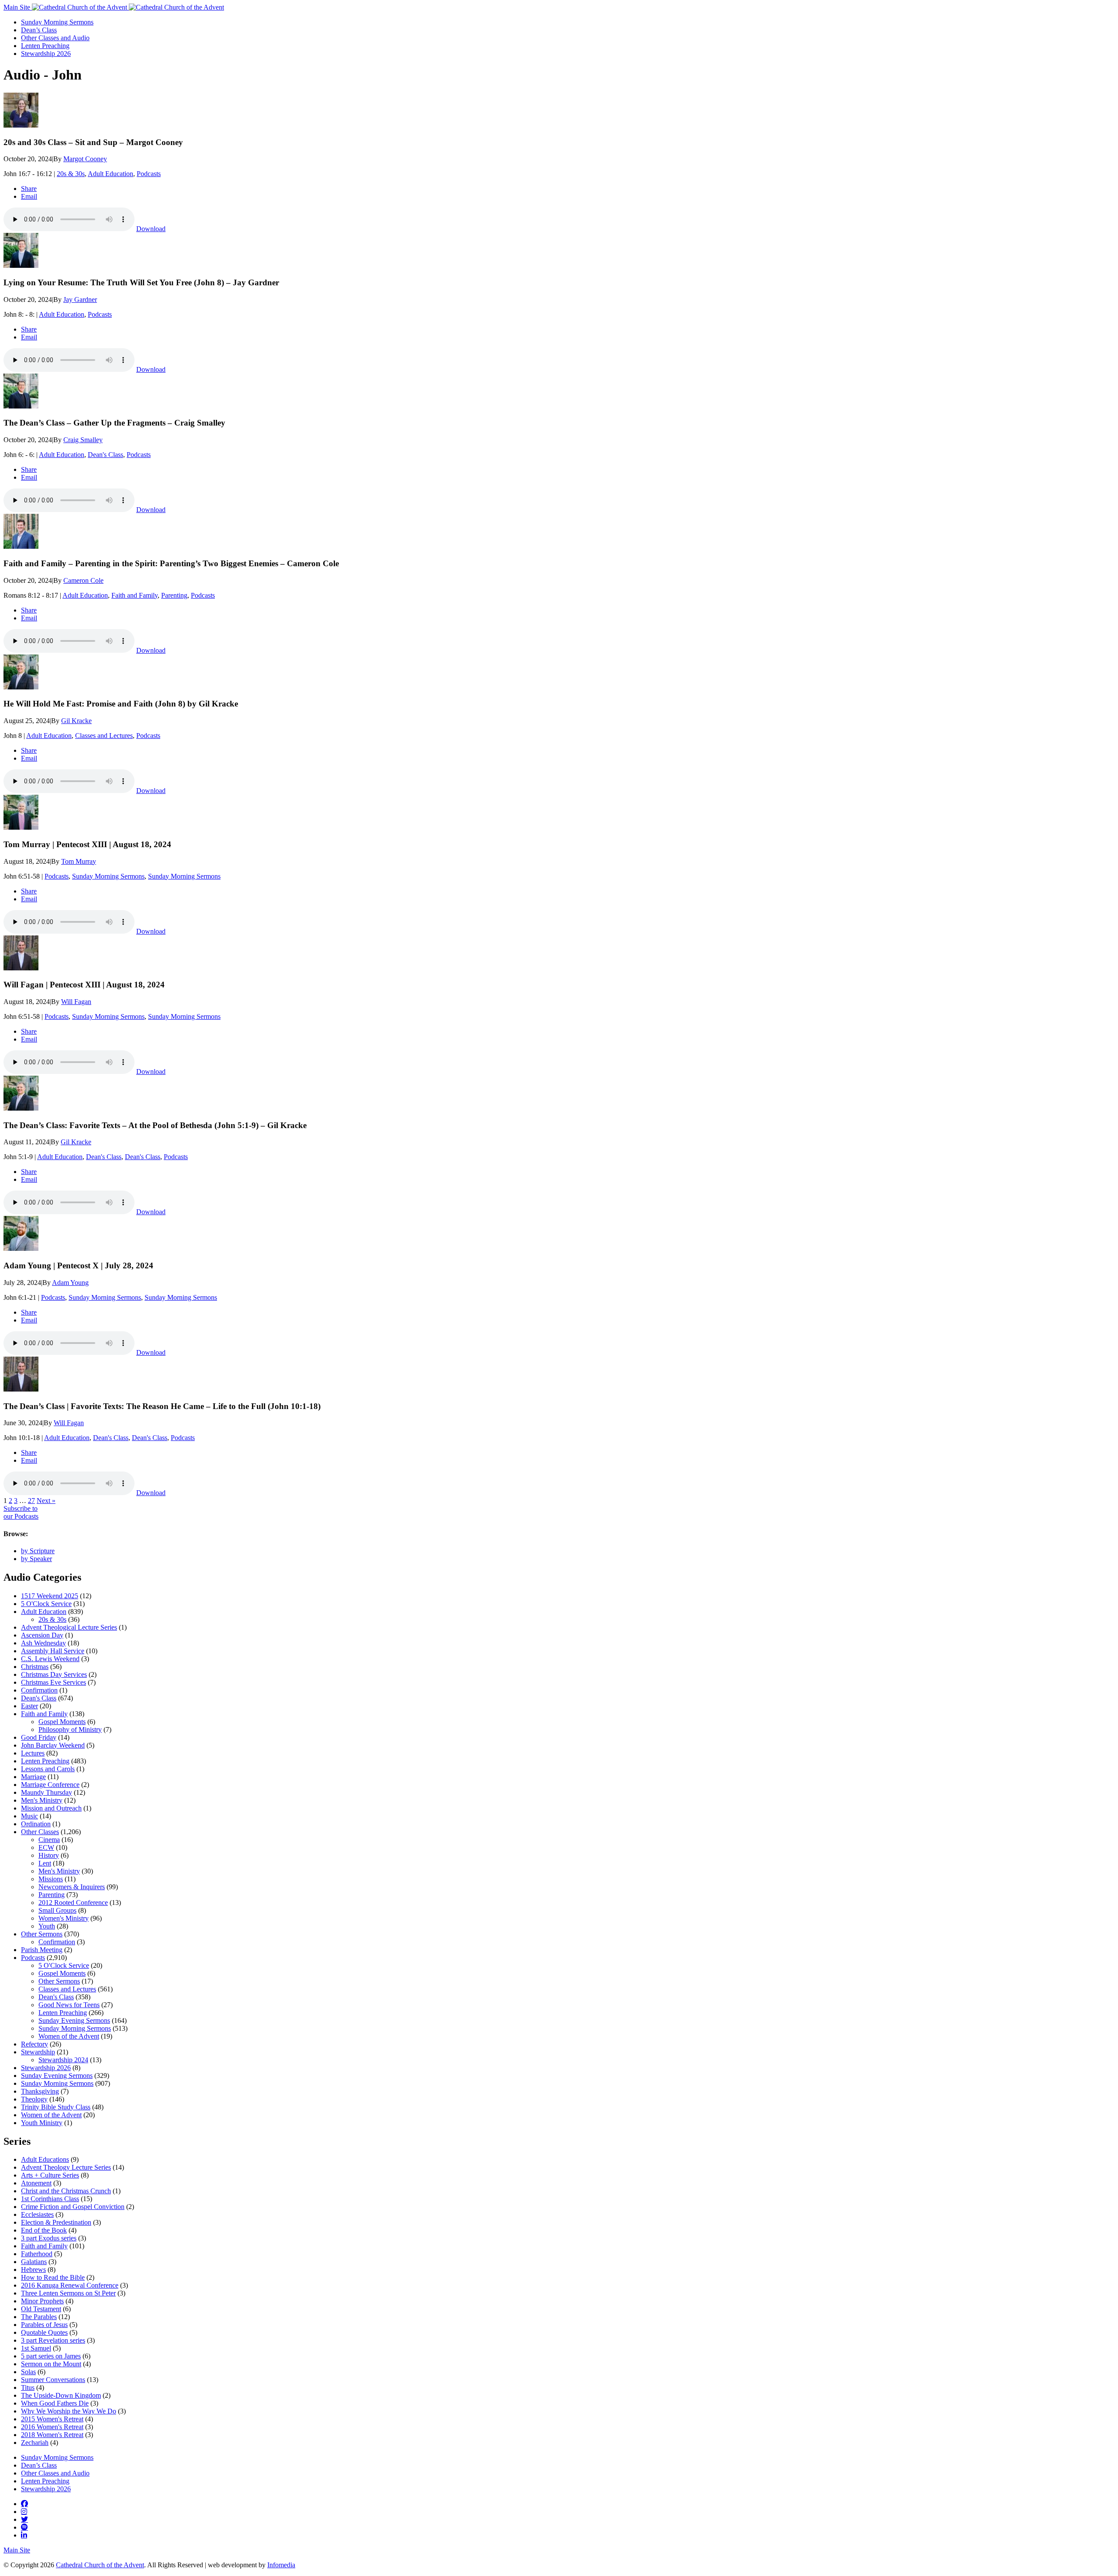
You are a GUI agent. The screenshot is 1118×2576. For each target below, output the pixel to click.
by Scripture (38, 1551)
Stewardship (38, 2052)
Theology (34, 2099)
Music (29, 1816)
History (49, 1855)
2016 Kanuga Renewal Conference (70, 2285)
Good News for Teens (69, 2005)
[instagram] (24, 2511)
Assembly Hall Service (53, 1651)
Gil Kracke (76, 721)
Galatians (34, 2262)
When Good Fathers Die (55, 2403)
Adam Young (70, 1283)
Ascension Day (42, 1635)
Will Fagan (76, 1002)
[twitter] (24, 2519)
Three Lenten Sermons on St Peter (68, 2293)
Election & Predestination (56, 2222)
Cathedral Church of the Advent (100, 2565)
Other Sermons (42, 1934)
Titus (28, 2387)
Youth (47, 1926)
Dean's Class (105, 455)
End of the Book (44, 2230)
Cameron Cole (83, 580)
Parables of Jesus (44, 2325)
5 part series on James (51, 2356)
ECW (46, 1847)
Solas (28, 2372)
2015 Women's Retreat (52, 2419)
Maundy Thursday (47, 1792)
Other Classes (40, 1832)
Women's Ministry (64, 1918)
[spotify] (24, 2527)
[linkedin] (24, 2535)
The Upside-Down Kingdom (61, 2395)
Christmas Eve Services (53, 1682)
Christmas (35, 1667)
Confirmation (39, 1690)
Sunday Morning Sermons (57, 22)
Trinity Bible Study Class (56, 2107)
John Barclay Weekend (53, 1745)
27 (31, 1501)
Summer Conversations (53, 2380)
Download (151, 229)
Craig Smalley (83, 440)
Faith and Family (135, 595)
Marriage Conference (50, 1785)
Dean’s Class (39, 30)
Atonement (36, 2183)
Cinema (49, 1840)
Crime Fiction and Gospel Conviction (73, 2207)
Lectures (33, 1753)
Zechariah (35, 2443)
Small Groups (57, 1910)
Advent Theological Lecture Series (69, 1627)
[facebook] (24, 2503)
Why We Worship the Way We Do (69, 2411)
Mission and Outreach (51, 1808)
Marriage (33, 1777)
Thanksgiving (40, 2091)
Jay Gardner (80, 299)
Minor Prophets (42, 2301)
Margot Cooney (85, 159)
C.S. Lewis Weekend (50, 1659)
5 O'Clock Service (46, 1604)
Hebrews (33, 2270)
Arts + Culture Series (50, 2175)
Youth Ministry (42, 2123)
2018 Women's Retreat (52, 2435)
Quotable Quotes (44, 2332)
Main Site (18, 7)
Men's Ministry (42, 1800)
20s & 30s (71, 174)
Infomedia (281, 2565)
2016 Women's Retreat (52, 2427)
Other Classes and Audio (55, 38)
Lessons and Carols (48, 1769)
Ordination (36, 1824)
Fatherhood (37, 2254)
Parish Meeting (42, 1950)
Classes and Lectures (104, 736)
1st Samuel (36, 2348)
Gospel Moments (62, 1722)
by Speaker (36, 1559)
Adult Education (110, 174)
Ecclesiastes (37, 2214)
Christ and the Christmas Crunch (66, 2191)
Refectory (35, 2044)
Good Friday (39, 1737)
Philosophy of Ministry (70, 1729)
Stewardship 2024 (63, 2060)
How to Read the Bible (53, 2277)
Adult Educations (45, 2159)
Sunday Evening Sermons (74, 2020)
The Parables (39, 2317)
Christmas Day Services (54, 1674)
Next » (46, 1501)
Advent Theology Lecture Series (66, 2167)
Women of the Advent (69, 2036)
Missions (51, 1879)
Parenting (174, 595)
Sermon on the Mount (51, 2364)
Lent (45, 1863)
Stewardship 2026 (46, 54)
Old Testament (41, 2309)
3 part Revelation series (53, 2340)
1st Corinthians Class (50, 2199)
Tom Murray (79, 861)
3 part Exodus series (49, 2238)
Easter (29, 1706)
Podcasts (149, 174)
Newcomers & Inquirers (72, 1887)
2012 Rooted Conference (73, 1903)
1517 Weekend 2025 (50, 1596)
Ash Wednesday (43, 1643)
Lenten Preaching (45, 46)
